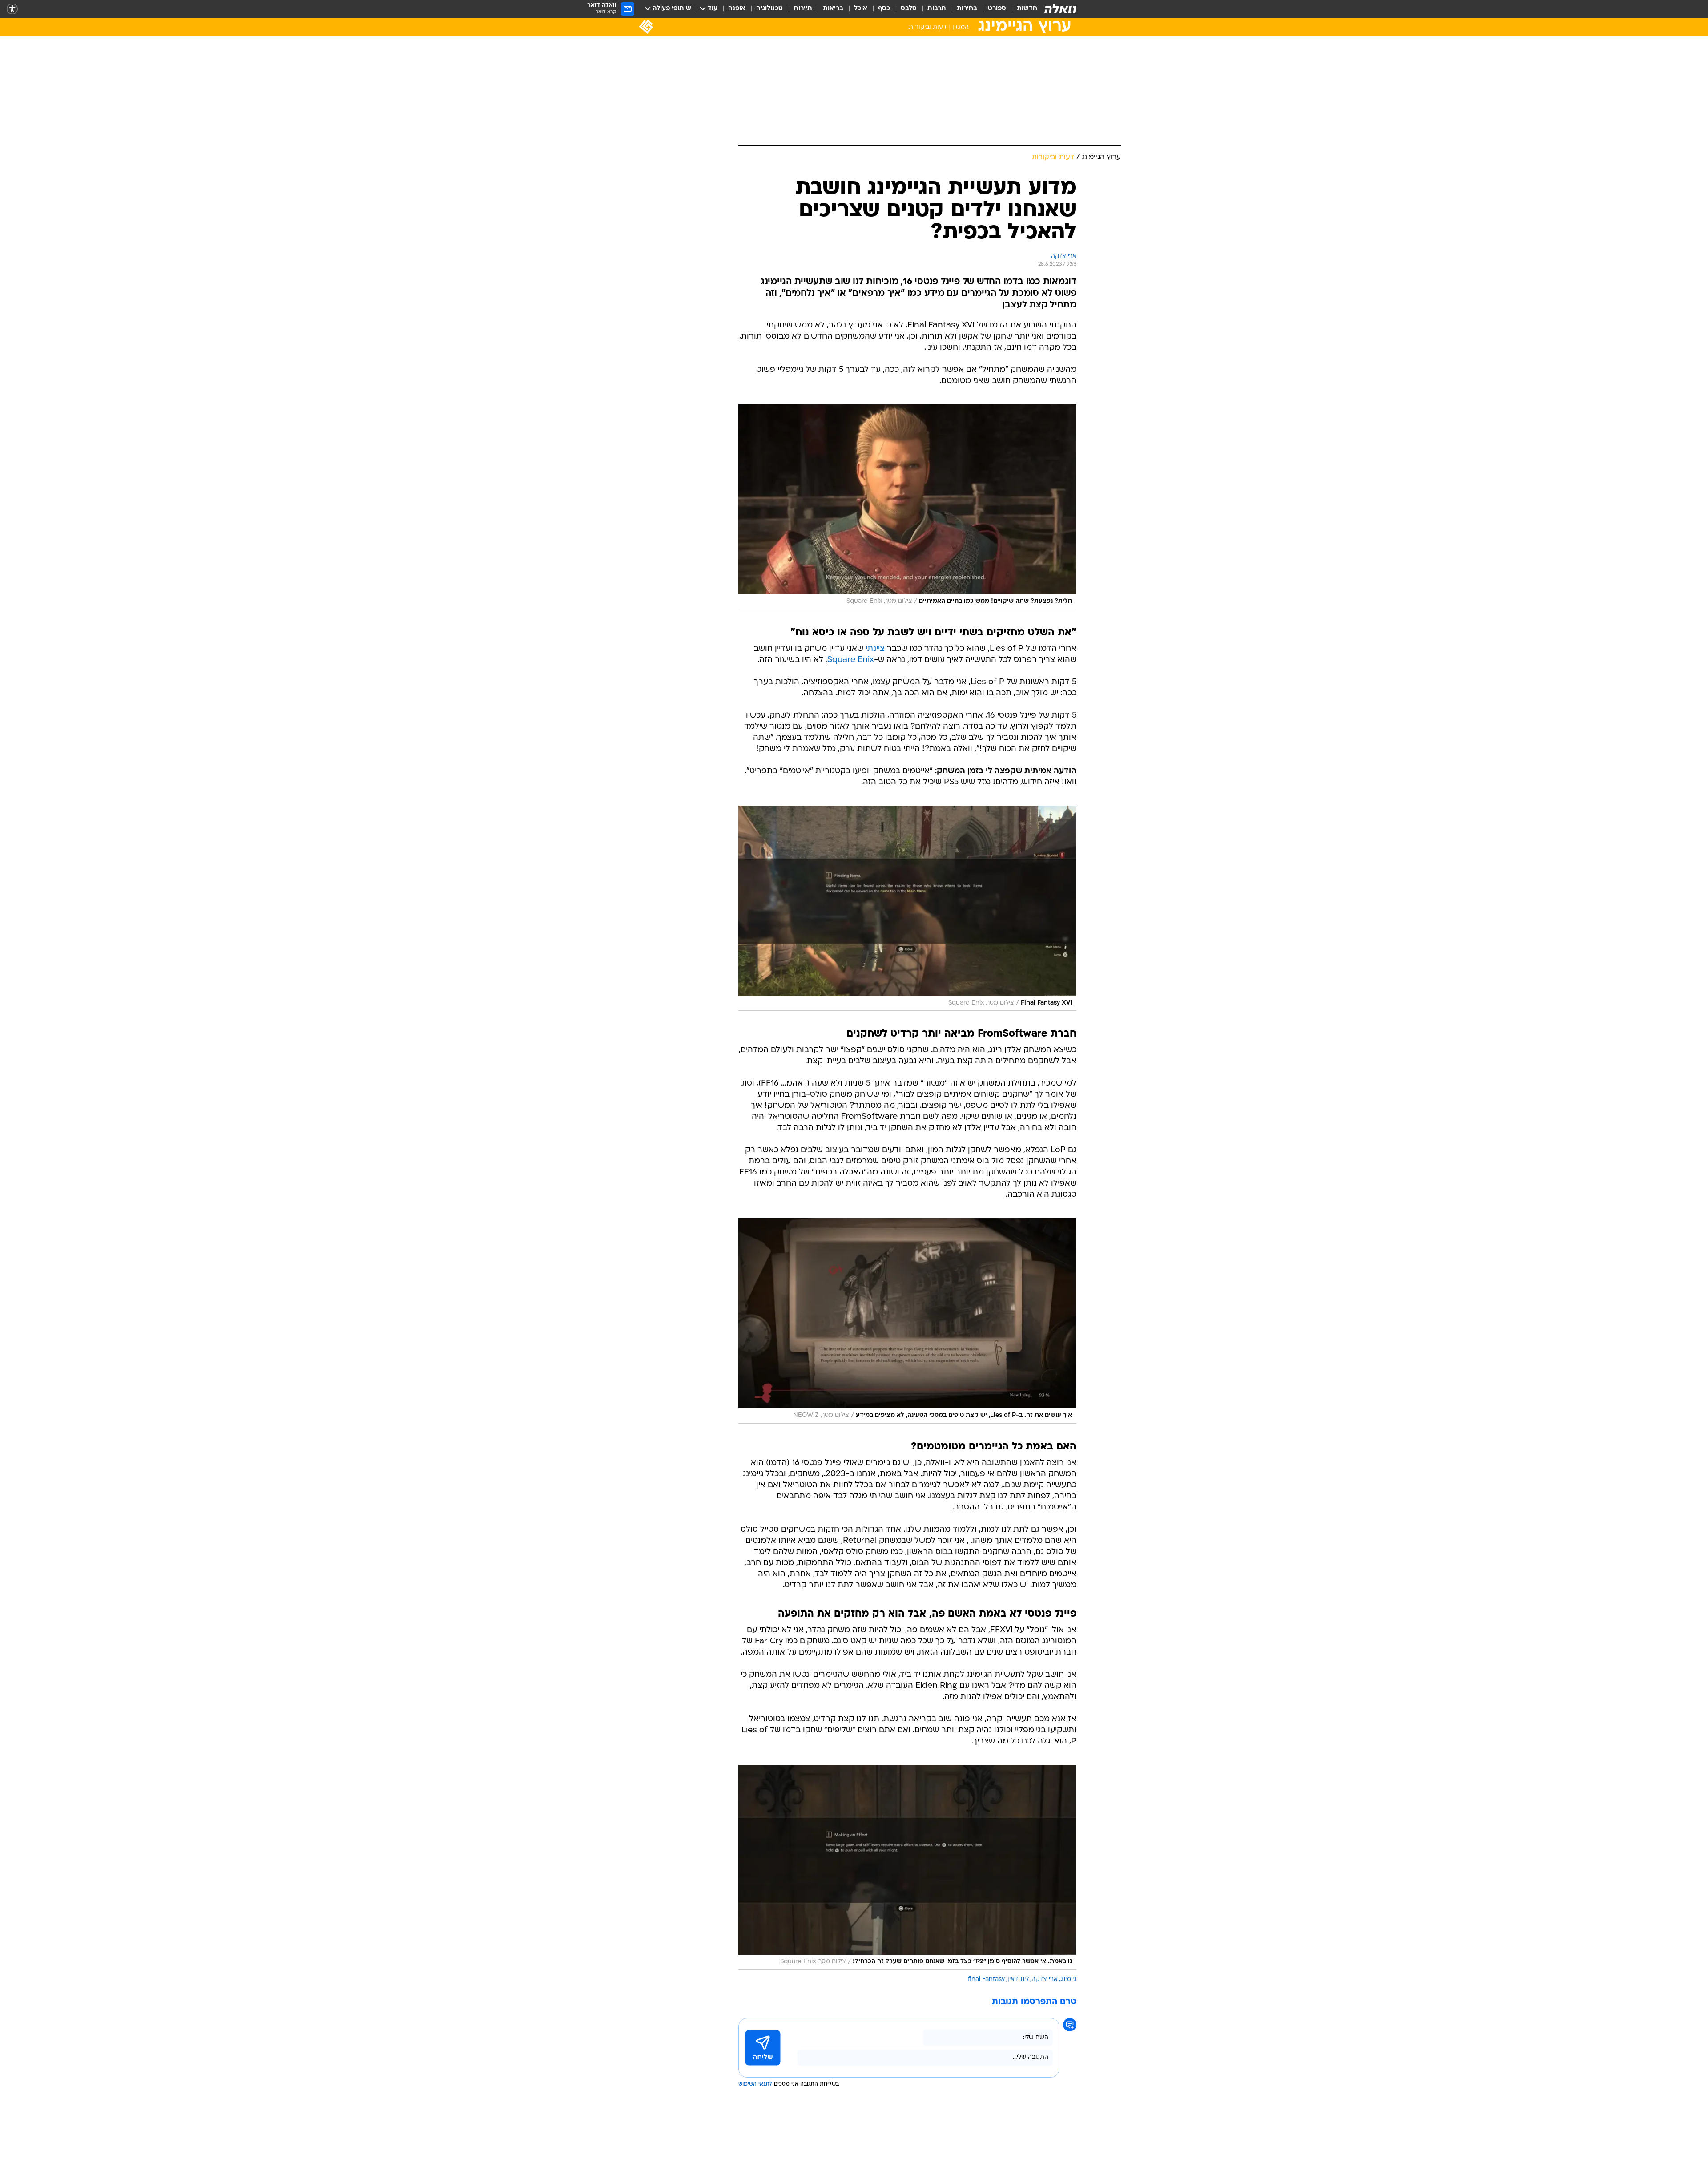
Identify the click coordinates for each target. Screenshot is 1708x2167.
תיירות (803, 9)
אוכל (861, 9)
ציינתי (875, 649)
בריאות (833, 9)
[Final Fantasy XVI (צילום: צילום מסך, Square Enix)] (907, 908)
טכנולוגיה (769, 9)
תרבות (937, 9)
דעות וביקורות (928, 27)
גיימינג (1068, 1979)
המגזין (961, 27)
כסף (884, 9)
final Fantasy (986, 1979)
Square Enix (851, 660)
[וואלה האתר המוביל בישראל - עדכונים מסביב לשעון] (1060, 9)
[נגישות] (12, 9)
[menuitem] (1022, 9)
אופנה (737, 9)
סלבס (909, 9)
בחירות (967, 9)
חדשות (1027, 9)
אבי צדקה (1045, 1979)
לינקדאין (1018, 1979)
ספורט (997, 9)
